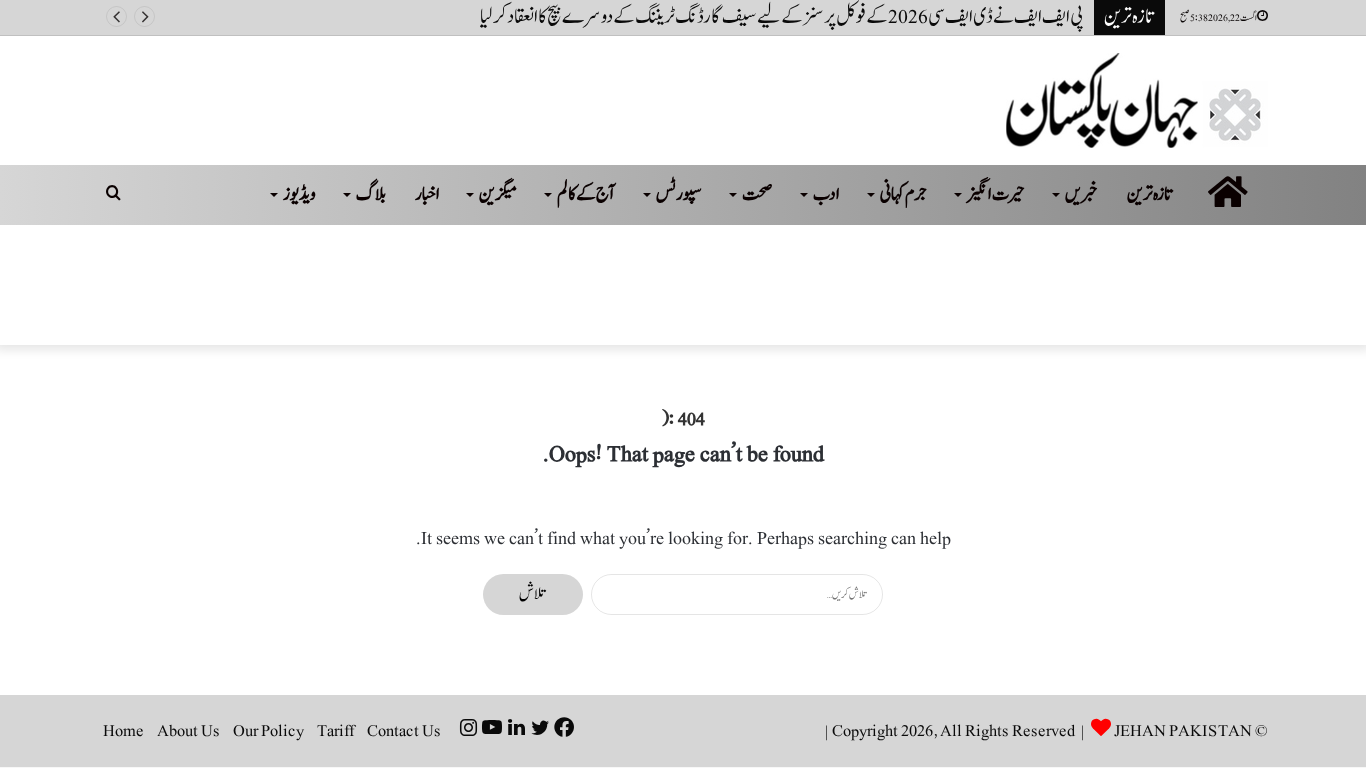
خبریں (1081, 194)
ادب (826, 194)
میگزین (498, 194)
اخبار (427, 194)
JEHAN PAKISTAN (1183, 731)
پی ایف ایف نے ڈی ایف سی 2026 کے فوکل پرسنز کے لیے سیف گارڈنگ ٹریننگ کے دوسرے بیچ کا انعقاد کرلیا (782, 17)
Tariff (335, 731)
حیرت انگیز (996, 194)
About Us (188, 731)
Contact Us (404, 731)
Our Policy (268, 731)
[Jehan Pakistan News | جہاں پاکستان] (1137, 100)
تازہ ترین (1150, 194)
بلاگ (371, 194)
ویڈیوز (299, 194)
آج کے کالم (586, 194)
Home (123, 731)
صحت (757, 194)
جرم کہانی (903, 194)
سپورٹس (679, 194)
